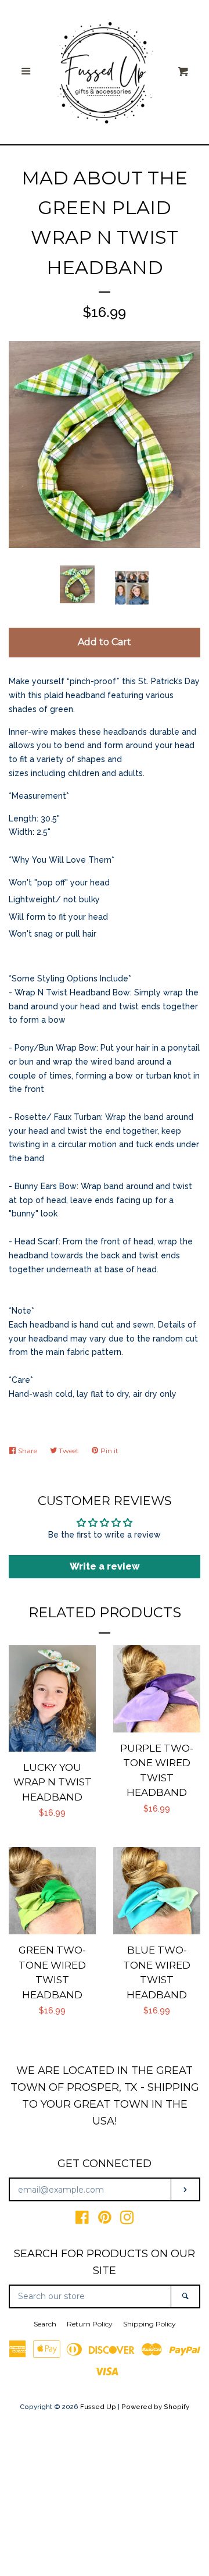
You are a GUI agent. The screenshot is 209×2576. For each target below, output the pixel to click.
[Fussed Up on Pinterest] (105, 2220)
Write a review (105, 1566)
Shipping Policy (149, 2324)
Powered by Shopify (155, 2407)
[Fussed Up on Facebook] (82, 2220)
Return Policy (90, 2324)
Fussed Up (98, 2407)
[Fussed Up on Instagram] (127, 2220)
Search (45, 2324)
